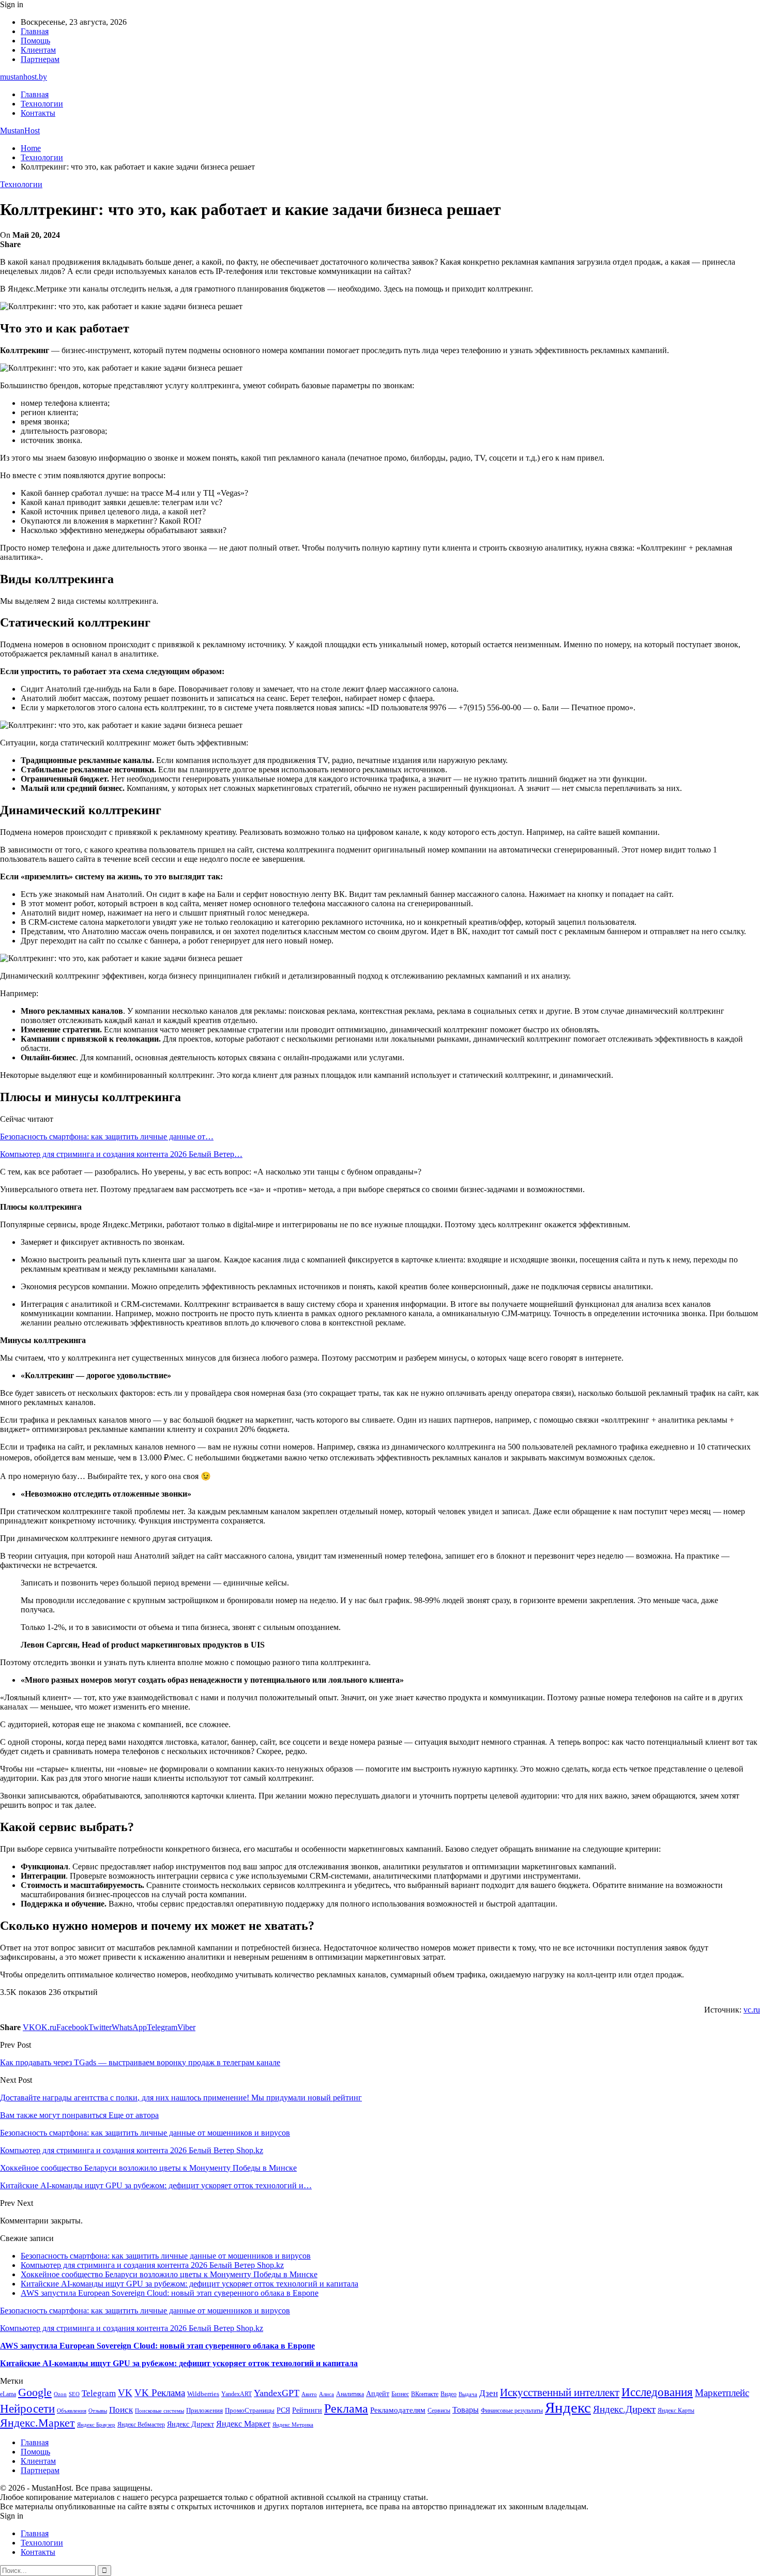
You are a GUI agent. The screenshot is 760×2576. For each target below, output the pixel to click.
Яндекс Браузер (96, 2425)
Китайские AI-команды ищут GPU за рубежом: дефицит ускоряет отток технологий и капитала (189, 2284)
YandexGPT (277, 2393)
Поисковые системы (159, 2411)
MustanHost (20, 131)
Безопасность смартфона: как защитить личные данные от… (107, 1137)
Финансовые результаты (512, 2411)
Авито (309, 2394)
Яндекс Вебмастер (141, 2425)
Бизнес (400, 2394)
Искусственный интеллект (560, 2392)
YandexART (237, 2394)
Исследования (657, 2392)
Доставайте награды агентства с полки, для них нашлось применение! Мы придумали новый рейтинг (181, 2098)
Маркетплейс (722, 2393)
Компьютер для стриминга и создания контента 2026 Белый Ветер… (121, 1154)
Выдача (468, 2394)
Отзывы (98, 2411)
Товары (466, 2410)
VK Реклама (160, 2393)
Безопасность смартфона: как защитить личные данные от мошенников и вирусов (166, 2256)
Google (35, 2392)
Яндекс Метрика (293, 2425)
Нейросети (27, 2409)
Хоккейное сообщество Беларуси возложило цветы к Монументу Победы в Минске (169, 2274)
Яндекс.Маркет (37, 2423)
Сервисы (439, 2411)
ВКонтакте (425, 2394)
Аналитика (350, 2394)
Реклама (346, 2409)
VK (125, 2393)
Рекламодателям (398, 2410)
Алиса (326, 2394)
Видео (449, 2394)
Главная (35, 31)
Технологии (42, 104)
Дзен (489, 2393)
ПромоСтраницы (250, 2410)
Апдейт (378, 2394)
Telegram (99, 2393)
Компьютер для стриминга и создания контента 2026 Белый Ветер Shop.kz (152, 2265)
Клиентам (38, 50)
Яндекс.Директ (624, 2409)
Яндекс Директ (191, 2424)
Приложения (204, 2410)
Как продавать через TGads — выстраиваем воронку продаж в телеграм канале (140, 2062)
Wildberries (203, 2394)
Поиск (121, 2410)
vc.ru (752, 2010)
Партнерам (40, 59)
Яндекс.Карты (676, 2411)
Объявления (72, 2411)
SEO (74, 2394)
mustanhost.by (24, 77)
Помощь (35, 41)
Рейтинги (307, 2410)
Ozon (60, 2394)
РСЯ (283, 2410)
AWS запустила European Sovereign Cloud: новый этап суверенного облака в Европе (170, 2293)
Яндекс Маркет (243, 2424)
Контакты (38, 113)
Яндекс (568, 2407)
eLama (8, 2394)
